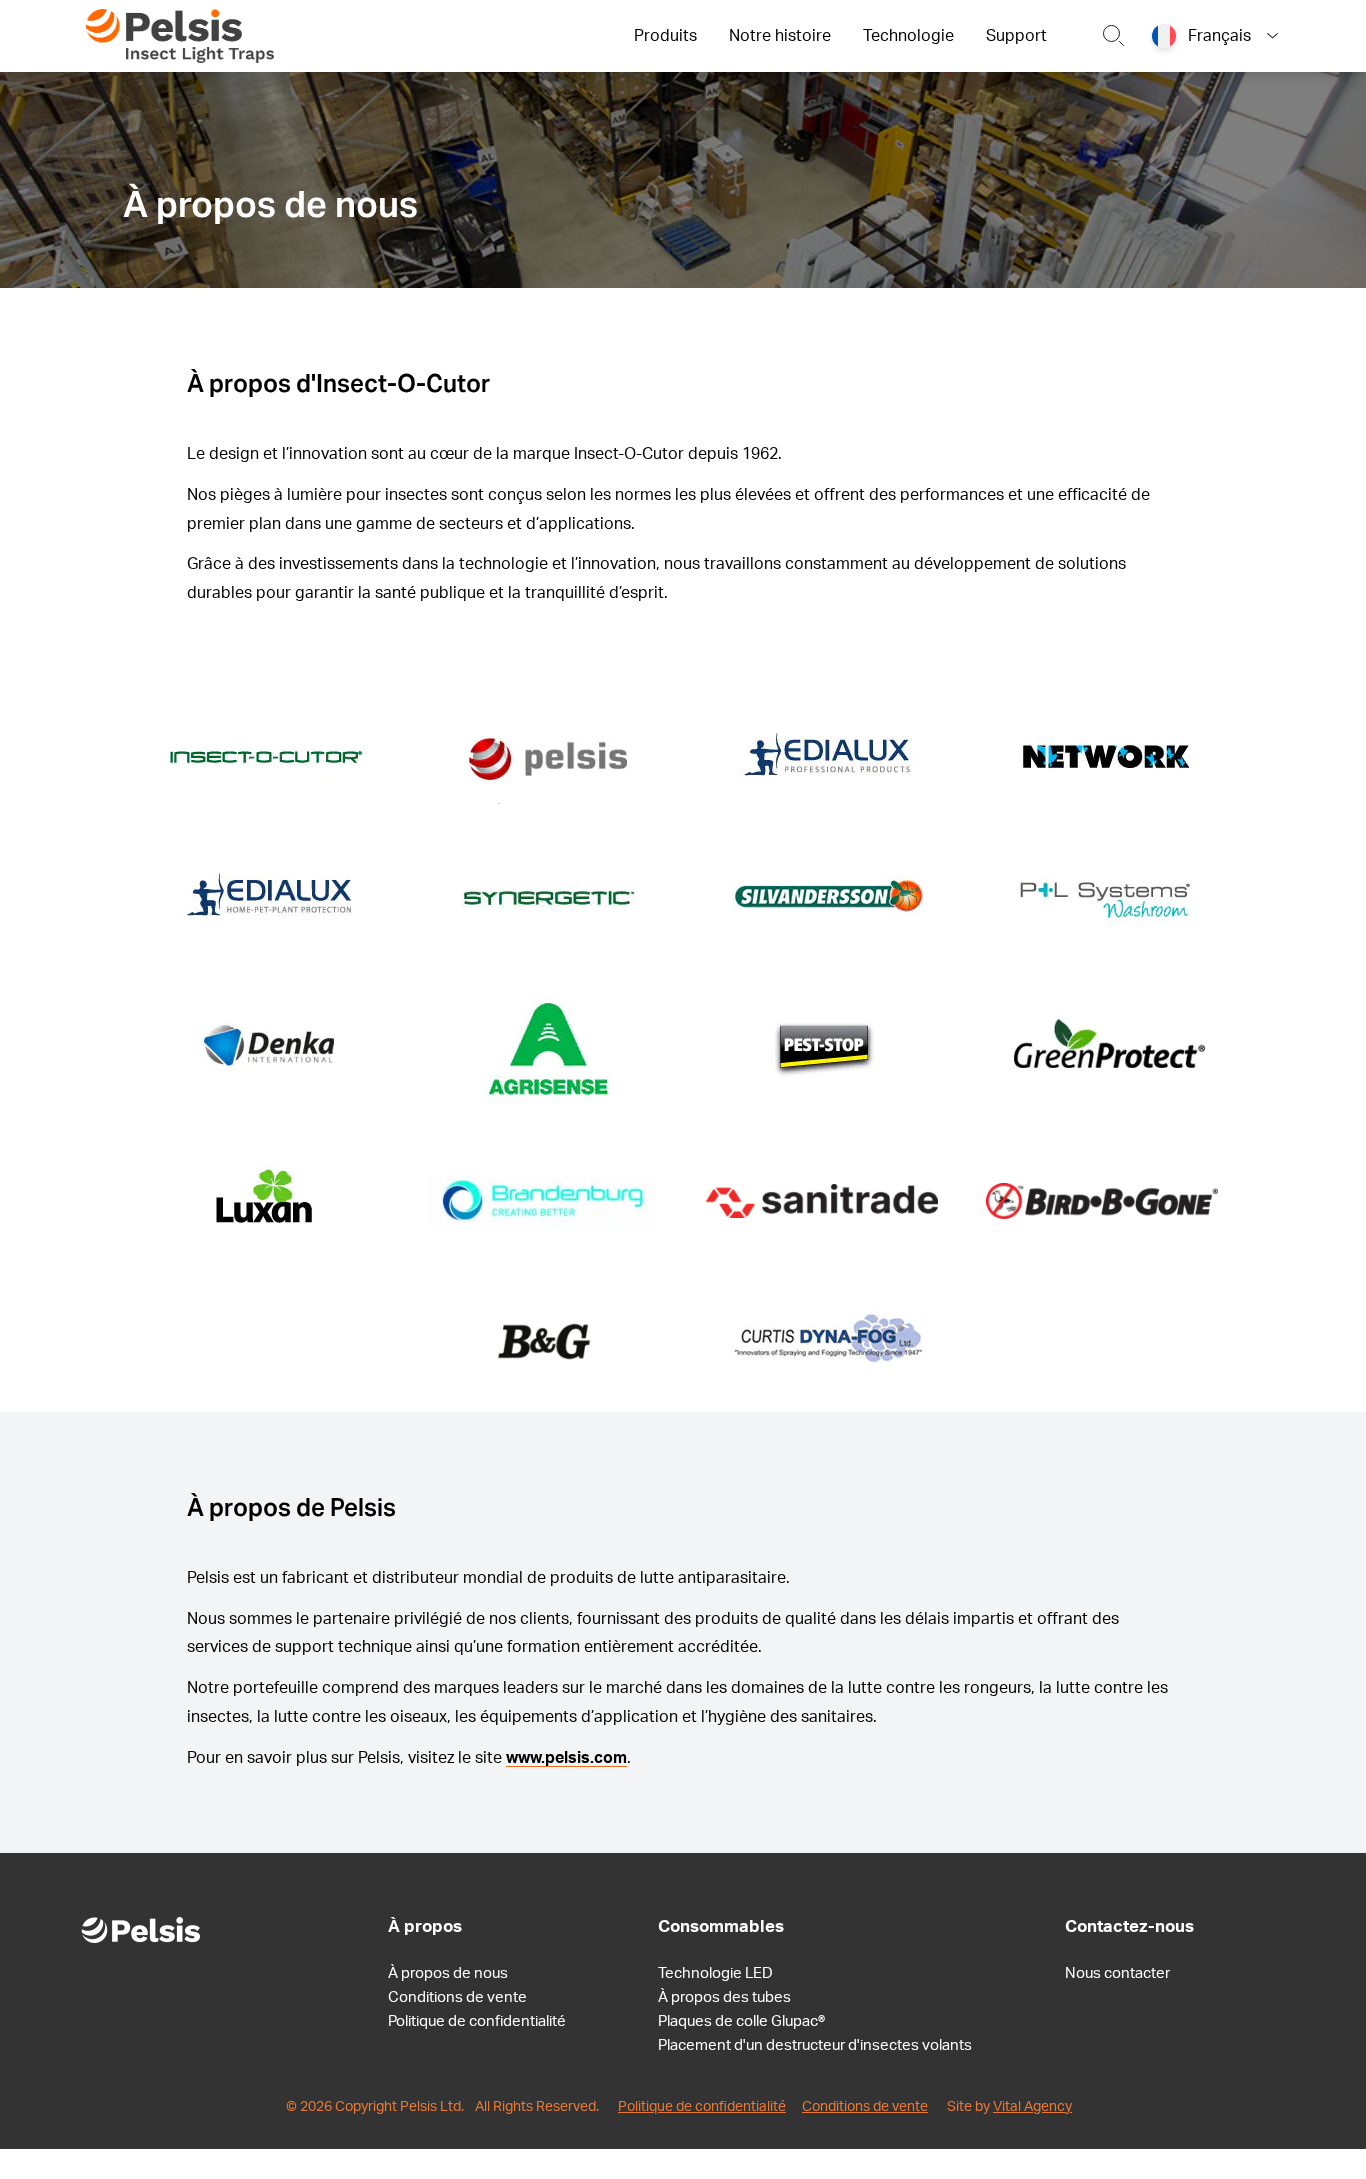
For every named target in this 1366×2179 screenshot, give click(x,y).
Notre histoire (780, 36)
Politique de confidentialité (477, 2021)
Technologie (908, 36)
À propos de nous (448, 1973)
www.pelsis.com (566, 1758)
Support (1016, 36)
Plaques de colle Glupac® (741, 2021)
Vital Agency (1032, 2107)
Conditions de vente (457, 1997)
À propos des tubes (724, 1997)
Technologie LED (715, 1973)
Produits (665, 36)
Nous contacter (1117, 1973)
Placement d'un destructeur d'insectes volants (815, 2045)
